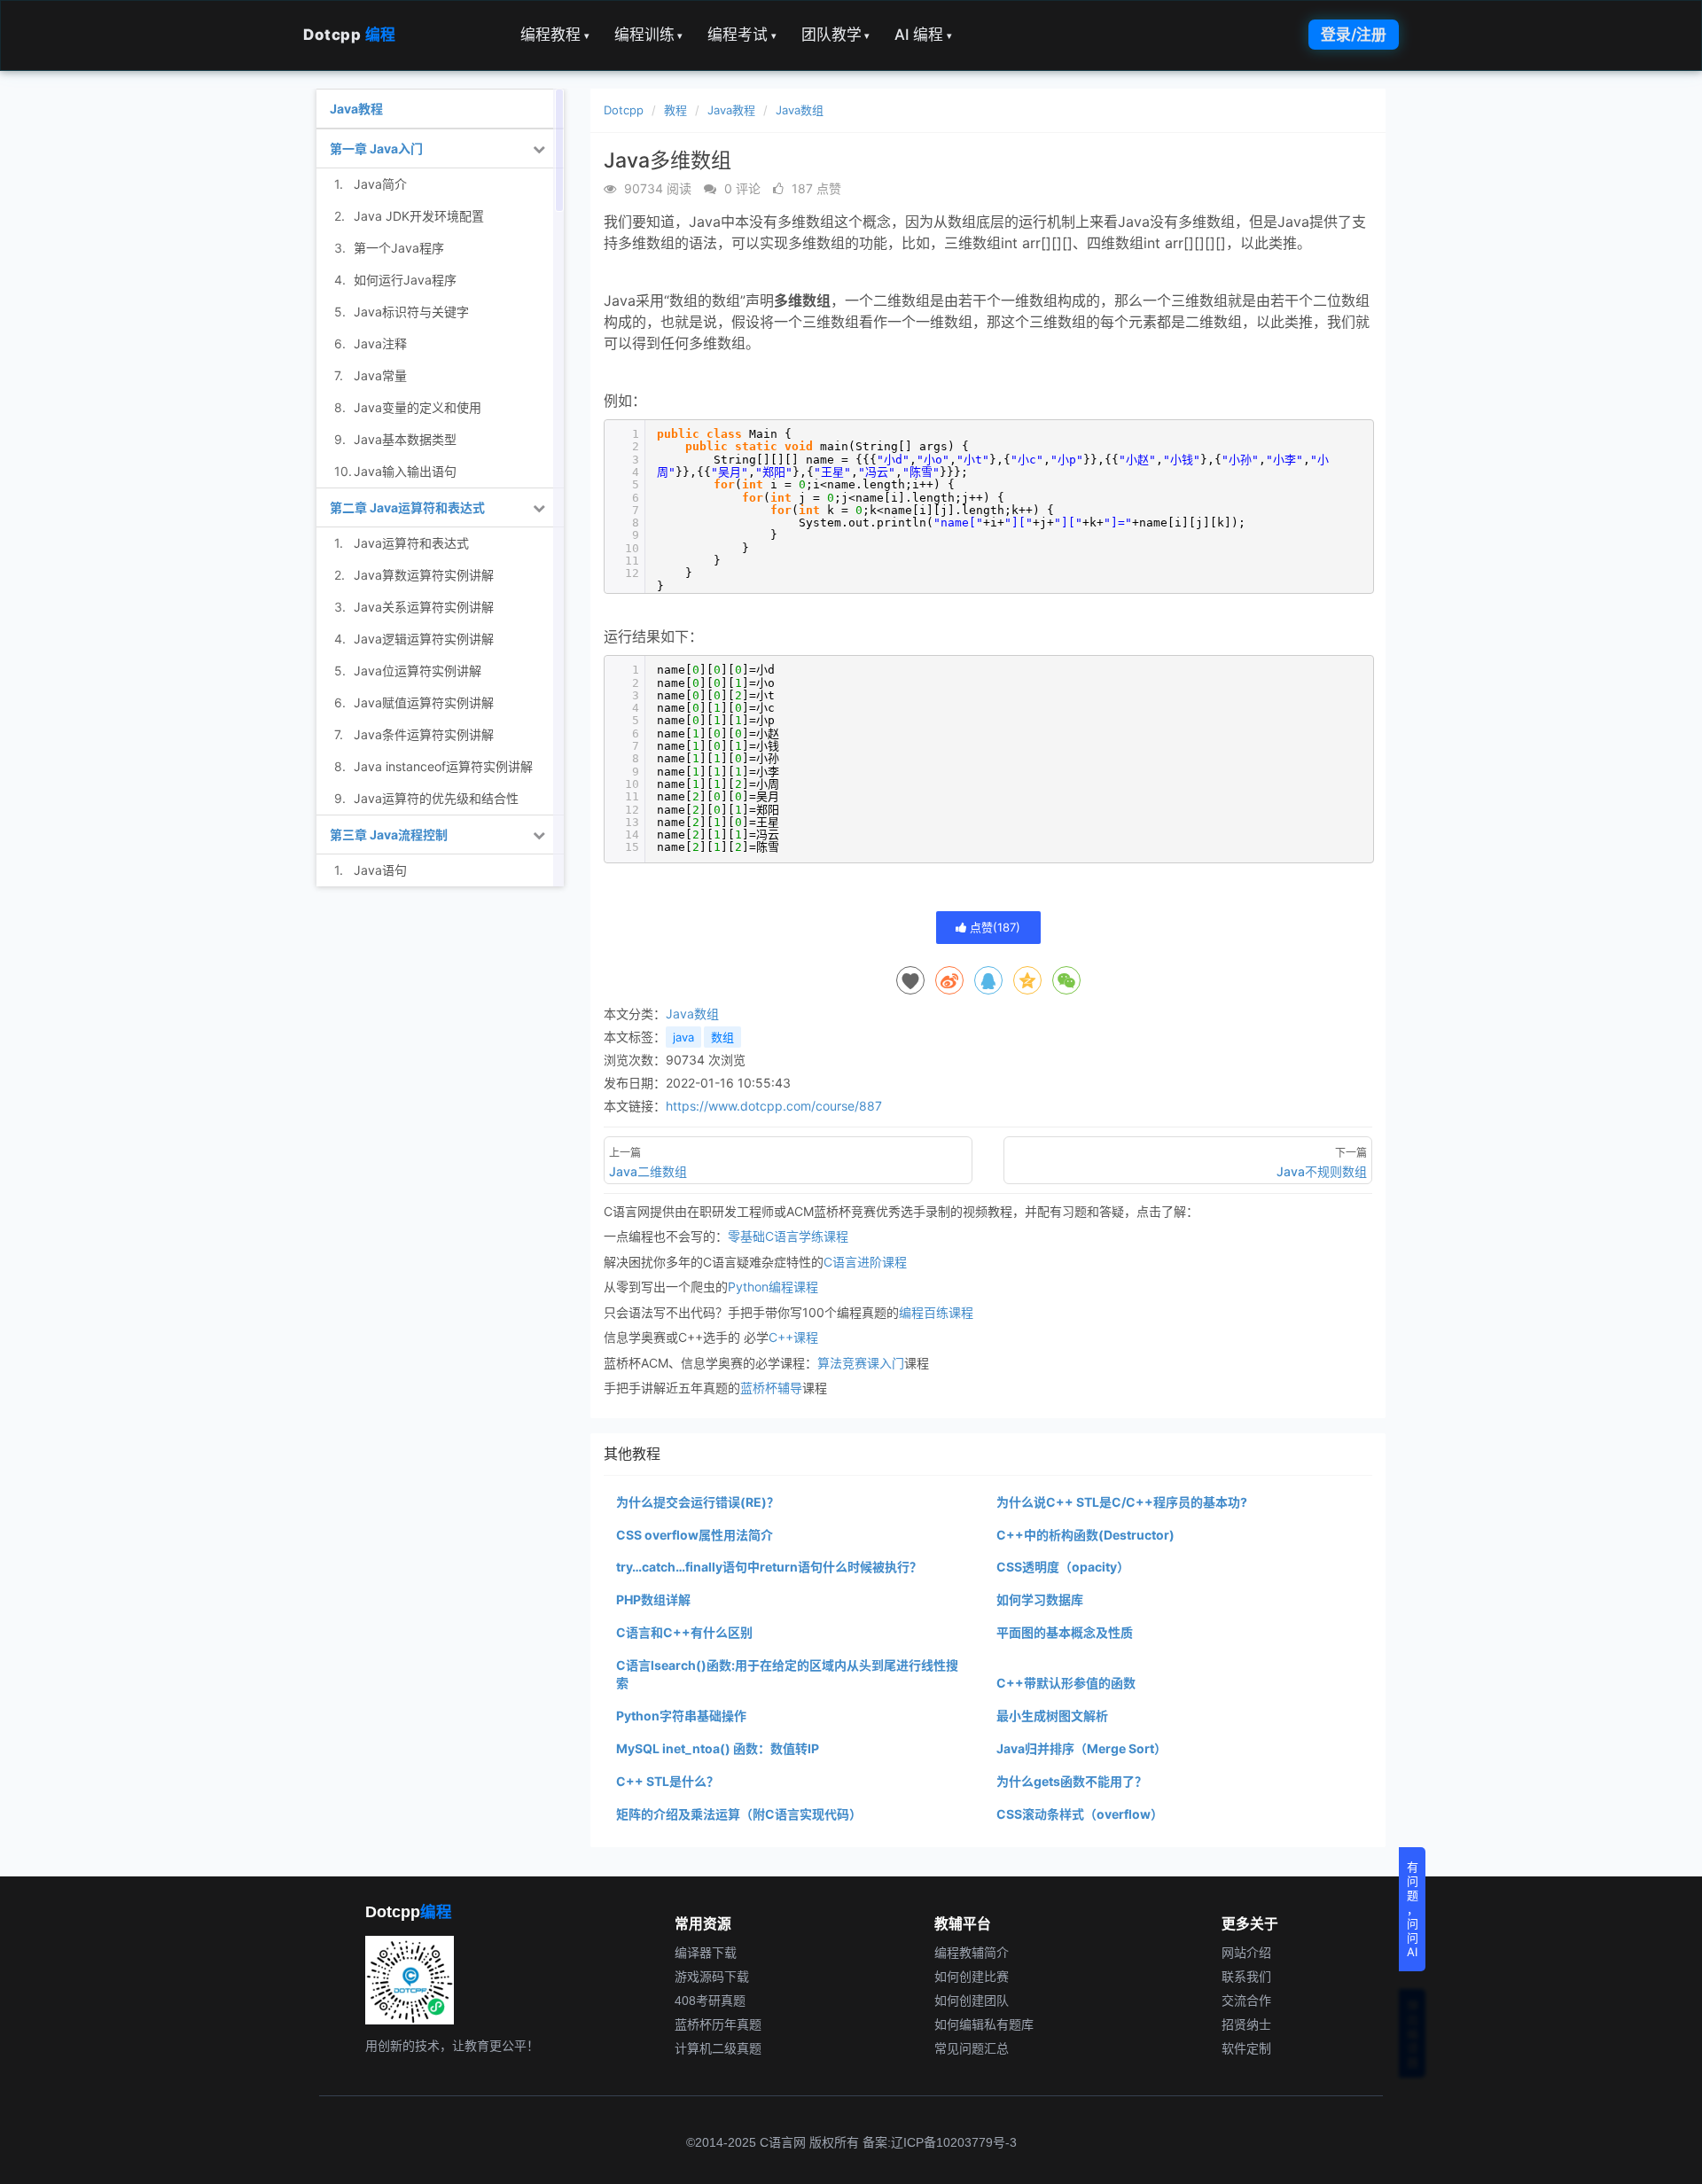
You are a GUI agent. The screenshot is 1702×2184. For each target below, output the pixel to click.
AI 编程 (923, 35)
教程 (675, 110)
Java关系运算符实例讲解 (424, 607)
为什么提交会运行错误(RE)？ (698, 1502)
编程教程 (555, 35)
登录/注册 (1354, 35)
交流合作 (1246, 2001)
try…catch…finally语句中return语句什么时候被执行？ (769, 1567)
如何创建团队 (972, 2001)
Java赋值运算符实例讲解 (424, 702)
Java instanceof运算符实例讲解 (443, 766)
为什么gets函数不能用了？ (1072, 1781)
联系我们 (1246, 1977)
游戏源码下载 (712, 1977)
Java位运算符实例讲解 (418, 671)
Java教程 (731, 110)
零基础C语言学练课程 (788, 1236)
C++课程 (793, 1337)
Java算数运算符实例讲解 (424, 575)
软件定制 (1246, 2048)
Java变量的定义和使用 (418, 407)
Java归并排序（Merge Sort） (1081, 1748)
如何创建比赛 (972, 1977)
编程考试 (742, 35)
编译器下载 (706, 1953)
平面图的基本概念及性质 (1065, 1632)
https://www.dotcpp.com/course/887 (774, 1106)
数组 (722, 1037)
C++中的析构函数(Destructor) (1085, 1535)
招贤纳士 (1246, 2024)
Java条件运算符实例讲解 (424, 734)
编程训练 (649, 35)
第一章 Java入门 (376, 148)
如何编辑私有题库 (984, 2024)
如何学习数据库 (1040, 1599)
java (683, 1037)
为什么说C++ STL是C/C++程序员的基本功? (1122, 1502)
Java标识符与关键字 (411, 312)
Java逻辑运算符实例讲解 (424, 639)
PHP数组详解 (653, 1599)
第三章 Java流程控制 (389, 835)
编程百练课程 (936, 1312)
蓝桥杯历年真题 (718, 2024)
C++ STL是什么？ (668, 1781)
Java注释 (380, 343)
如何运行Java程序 (405, 280)
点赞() (993, 927)
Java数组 (800, 110)
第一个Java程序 (399, 248)
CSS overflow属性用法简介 (695, 1535)
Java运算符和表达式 (411, 543)
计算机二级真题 (718, 2048)
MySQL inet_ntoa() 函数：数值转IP (718, 1748)
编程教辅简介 (972, 1953)
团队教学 (836, 35)
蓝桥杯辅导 (771, 1388)
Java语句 (380, 870)
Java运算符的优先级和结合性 (436, 798)
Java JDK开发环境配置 (419, 216)
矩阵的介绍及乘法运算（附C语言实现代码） (739, 1814)
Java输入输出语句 (405, 471)
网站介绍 (1246, 1953)
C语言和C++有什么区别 (684, 1632)
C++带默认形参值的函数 (1066, 1683)
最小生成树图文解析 (1052, 1716)
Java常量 (380, 375)
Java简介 (380, 184)
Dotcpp (350, 35)
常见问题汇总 (972, 2048)
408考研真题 (710, 2001)
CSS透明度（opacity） (1063, 1567)
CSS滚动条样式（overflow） (1080, 1814)
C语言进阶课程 (865, 1262)
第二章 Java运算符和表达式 (407, 507)
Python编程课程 (773, 1287)
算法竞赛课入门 (861, 1363)
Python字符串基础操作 (681, 1716)
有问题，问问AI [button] (1413, 1909)
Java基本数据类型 (405, 439)
